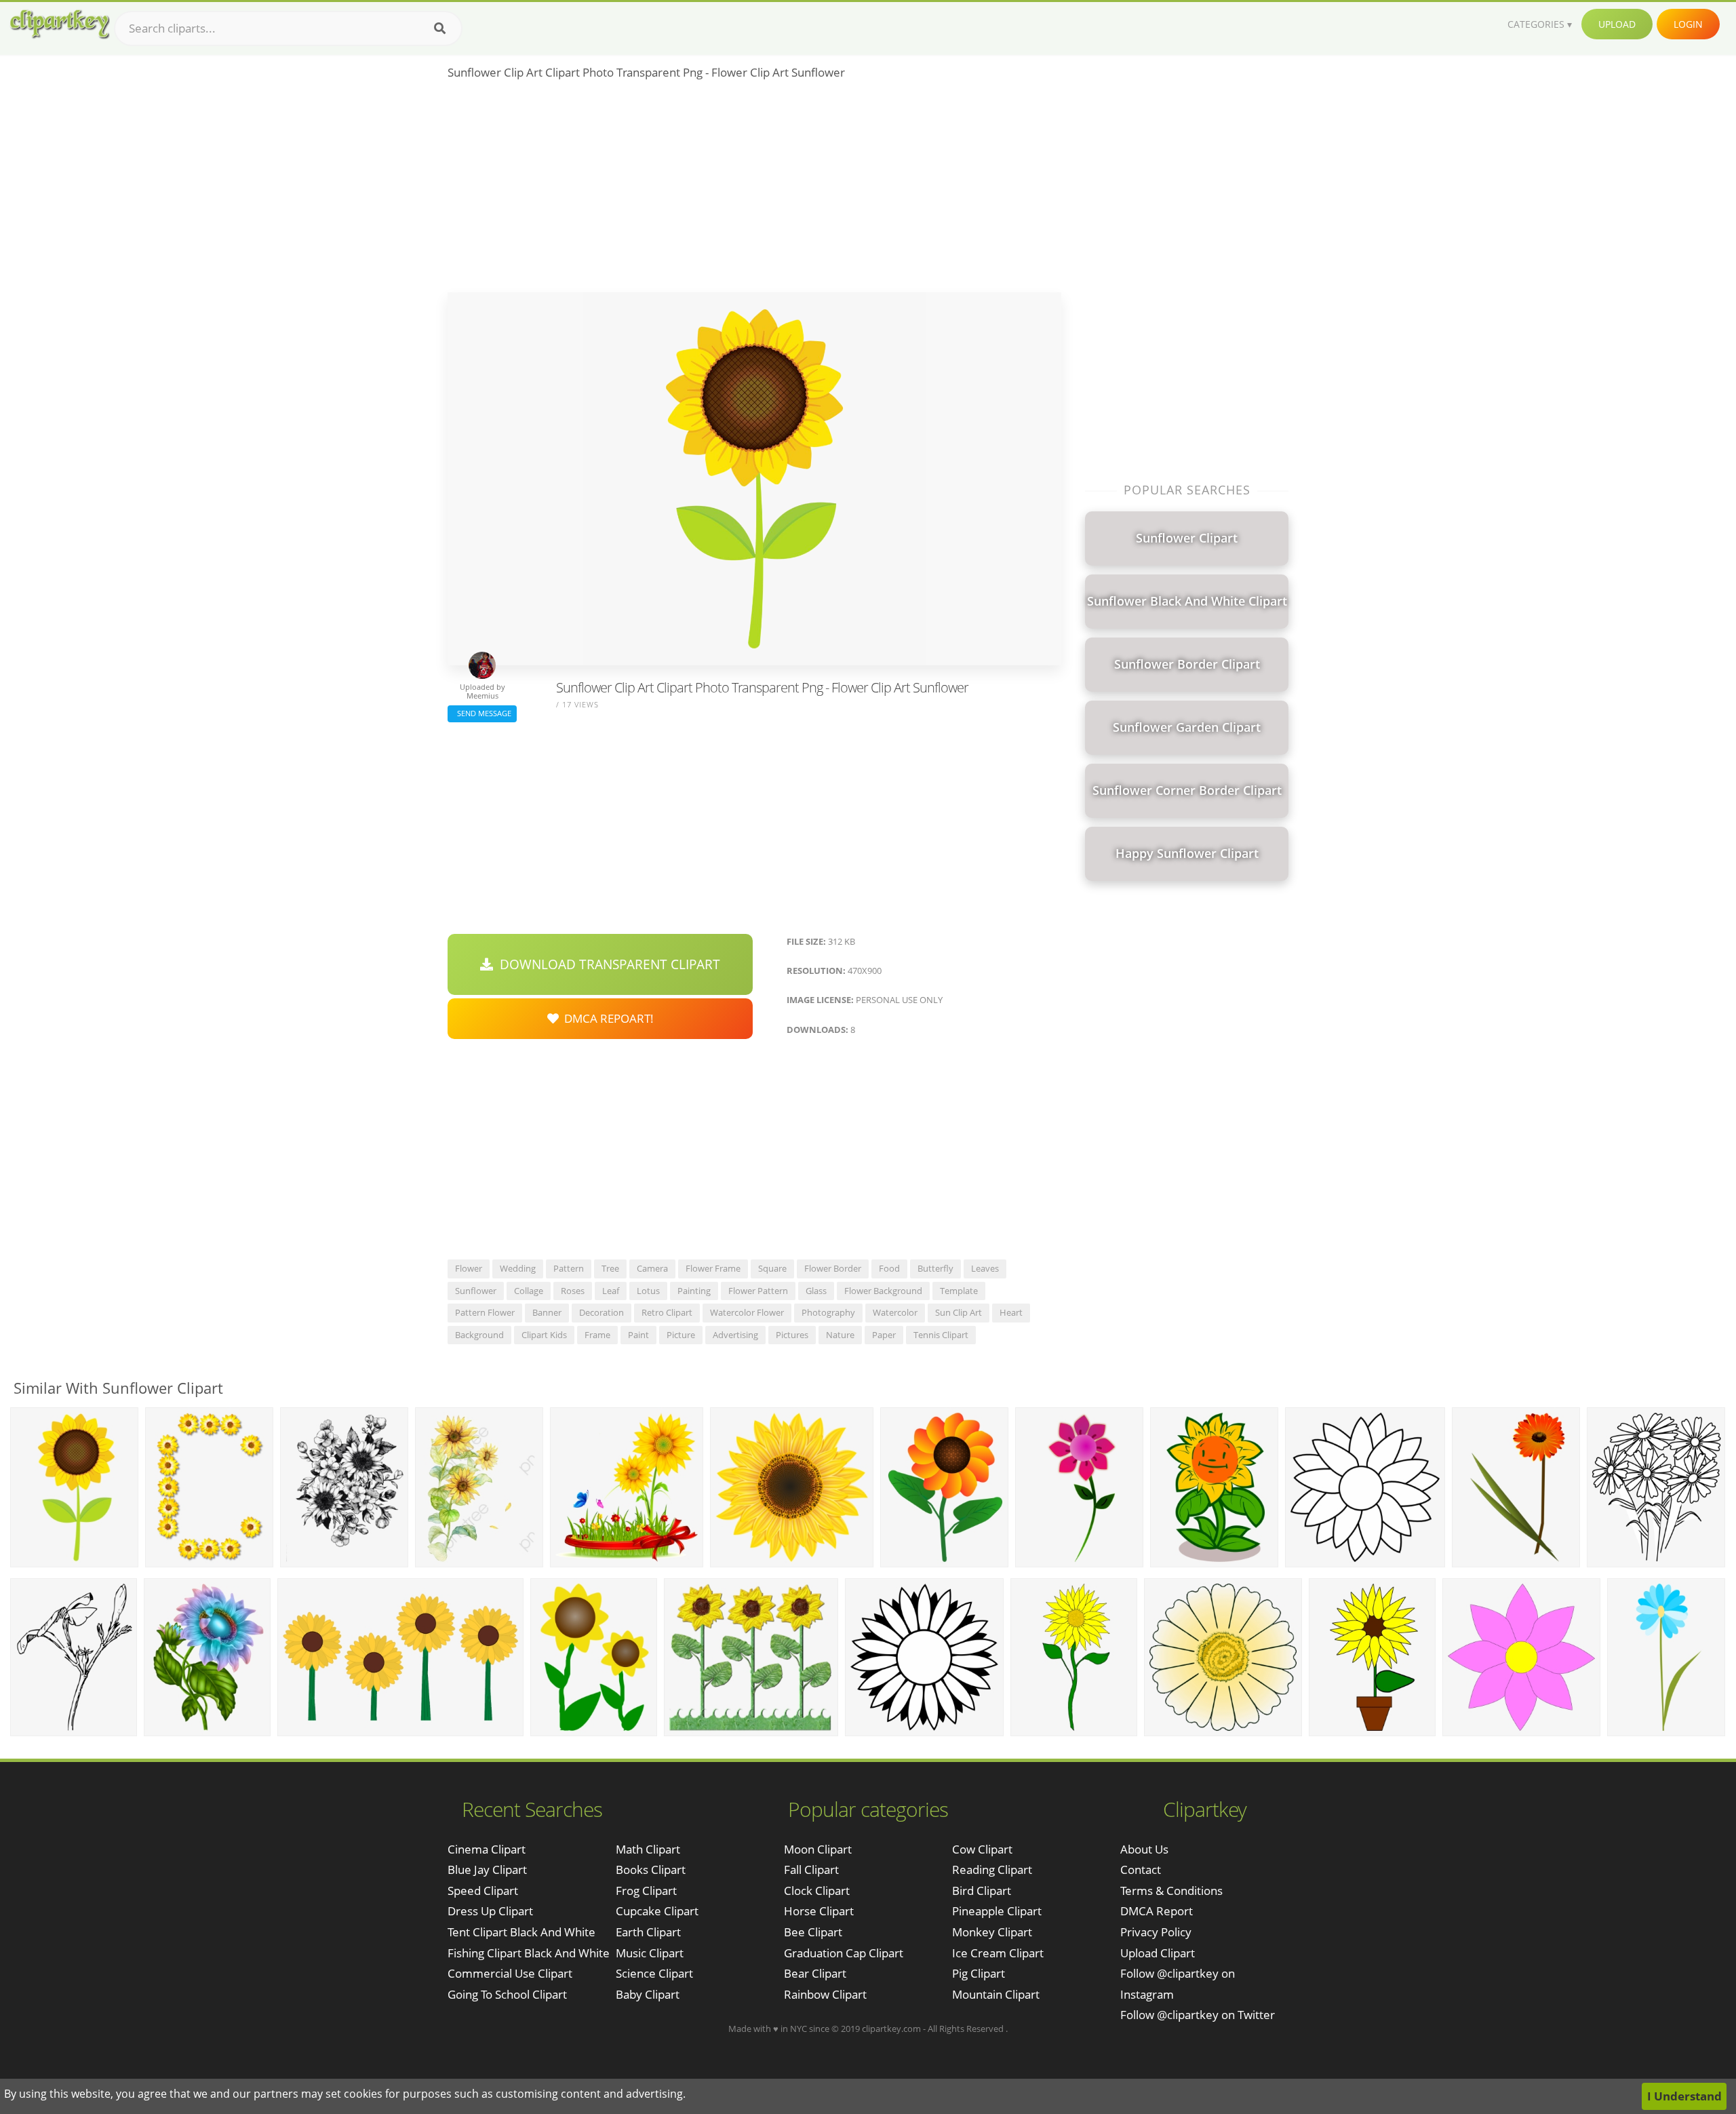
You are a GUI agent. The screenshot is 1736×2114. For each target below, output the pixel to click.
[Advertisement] (754, 191)
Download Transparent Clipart (607, 964)
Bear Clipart (815, 1973)
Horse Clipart (819, 1911)
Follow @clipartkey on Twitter (1198, 2015)
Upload (1617, 24)
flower (469, 1268)
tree (610, 1268)
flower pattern (758, 1291)
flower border (833, 1268)
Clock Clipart (817, 1891)
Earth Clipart (648, 1932)
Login (1688, 24)
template (959, 1291)
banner (547, 1312)
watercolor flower (747, 1312)
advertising (735, 1335)
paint (638, 1335)
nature (840, 1335)
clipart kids (544, 1335)
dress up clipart (490, 1911)
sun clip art (959, 1312)
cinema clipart (487, 1849)
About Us (1144, 1849)
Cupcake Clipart (657, 1911)
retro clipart (667, 1312)
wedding (518, 1268)
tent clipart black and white (521, 1932)
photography (828, 1312)
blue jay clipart (487, 1870)
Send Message (482, 713)
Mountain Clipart (996, 1994)
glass (816, 1291)
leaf (611, 1291)
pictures (792, 1335)
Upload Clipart (1158, 1953)
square (772, 1268)
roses (573, 1291)
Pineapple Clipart (997, 1911)
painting (694, 1291)
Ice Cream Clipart (998, 1953)
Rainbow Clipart (825, 1994)
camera (652, 1268)
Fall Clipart (811, 1870)
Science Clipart (654, 1973)
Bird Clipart (982, 1891)
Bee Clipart (813, 1932)
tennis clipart (941, 1335)
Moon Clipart (818, 1849)
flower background (883, 1291)
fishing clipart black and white (529, 1953)
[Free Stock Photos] (59, 24)
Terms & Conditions (1171, 1891)
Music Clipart (650, 1953)
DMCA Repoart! (606, 1018)
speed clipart (483, 1891)
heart (1011, 1312)
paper (884, 1335)
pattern (569, 1268)
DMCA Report (1157, 1911)
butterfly (935, 1268)
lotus (648, 1291)
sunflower (476, 1291)
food (889, 1268)
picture (681, 1335)
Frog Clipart (646, 1891)
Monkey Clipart (992, 1932)
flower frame (713, 1268)
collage (529, 1291)
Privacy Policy (1156, 1932)
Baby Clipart (648, 1994)
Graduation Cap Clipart (844, 1953)
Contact (1141, 1870)
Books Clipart (651, 1870)
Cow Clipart (982, 1849)
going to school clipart (507, 1994)
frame (597, 1335)
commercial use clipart (510, 1973)
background (479, 1335)
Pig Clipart (979, 1973)
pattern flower (485, 1312)
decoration (601, 1312)
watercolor (895, 1312)
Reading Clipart (992, 1870)
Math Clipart (648, 1849)
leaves (985, 1268)
